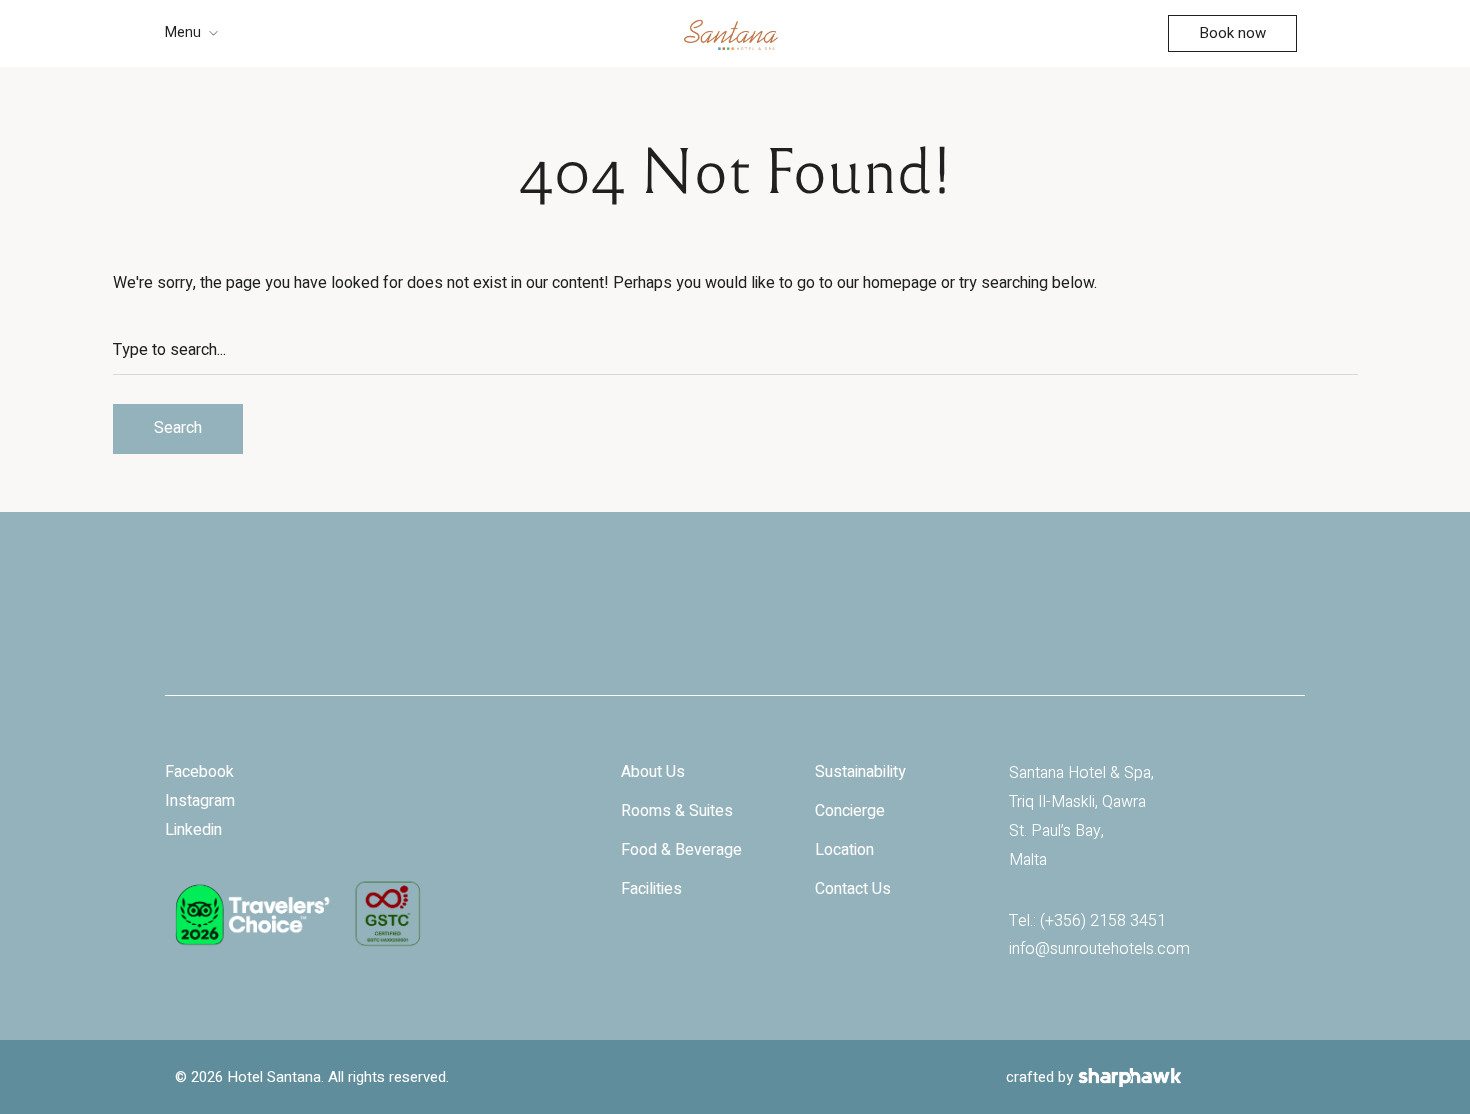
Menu (183, 32)
